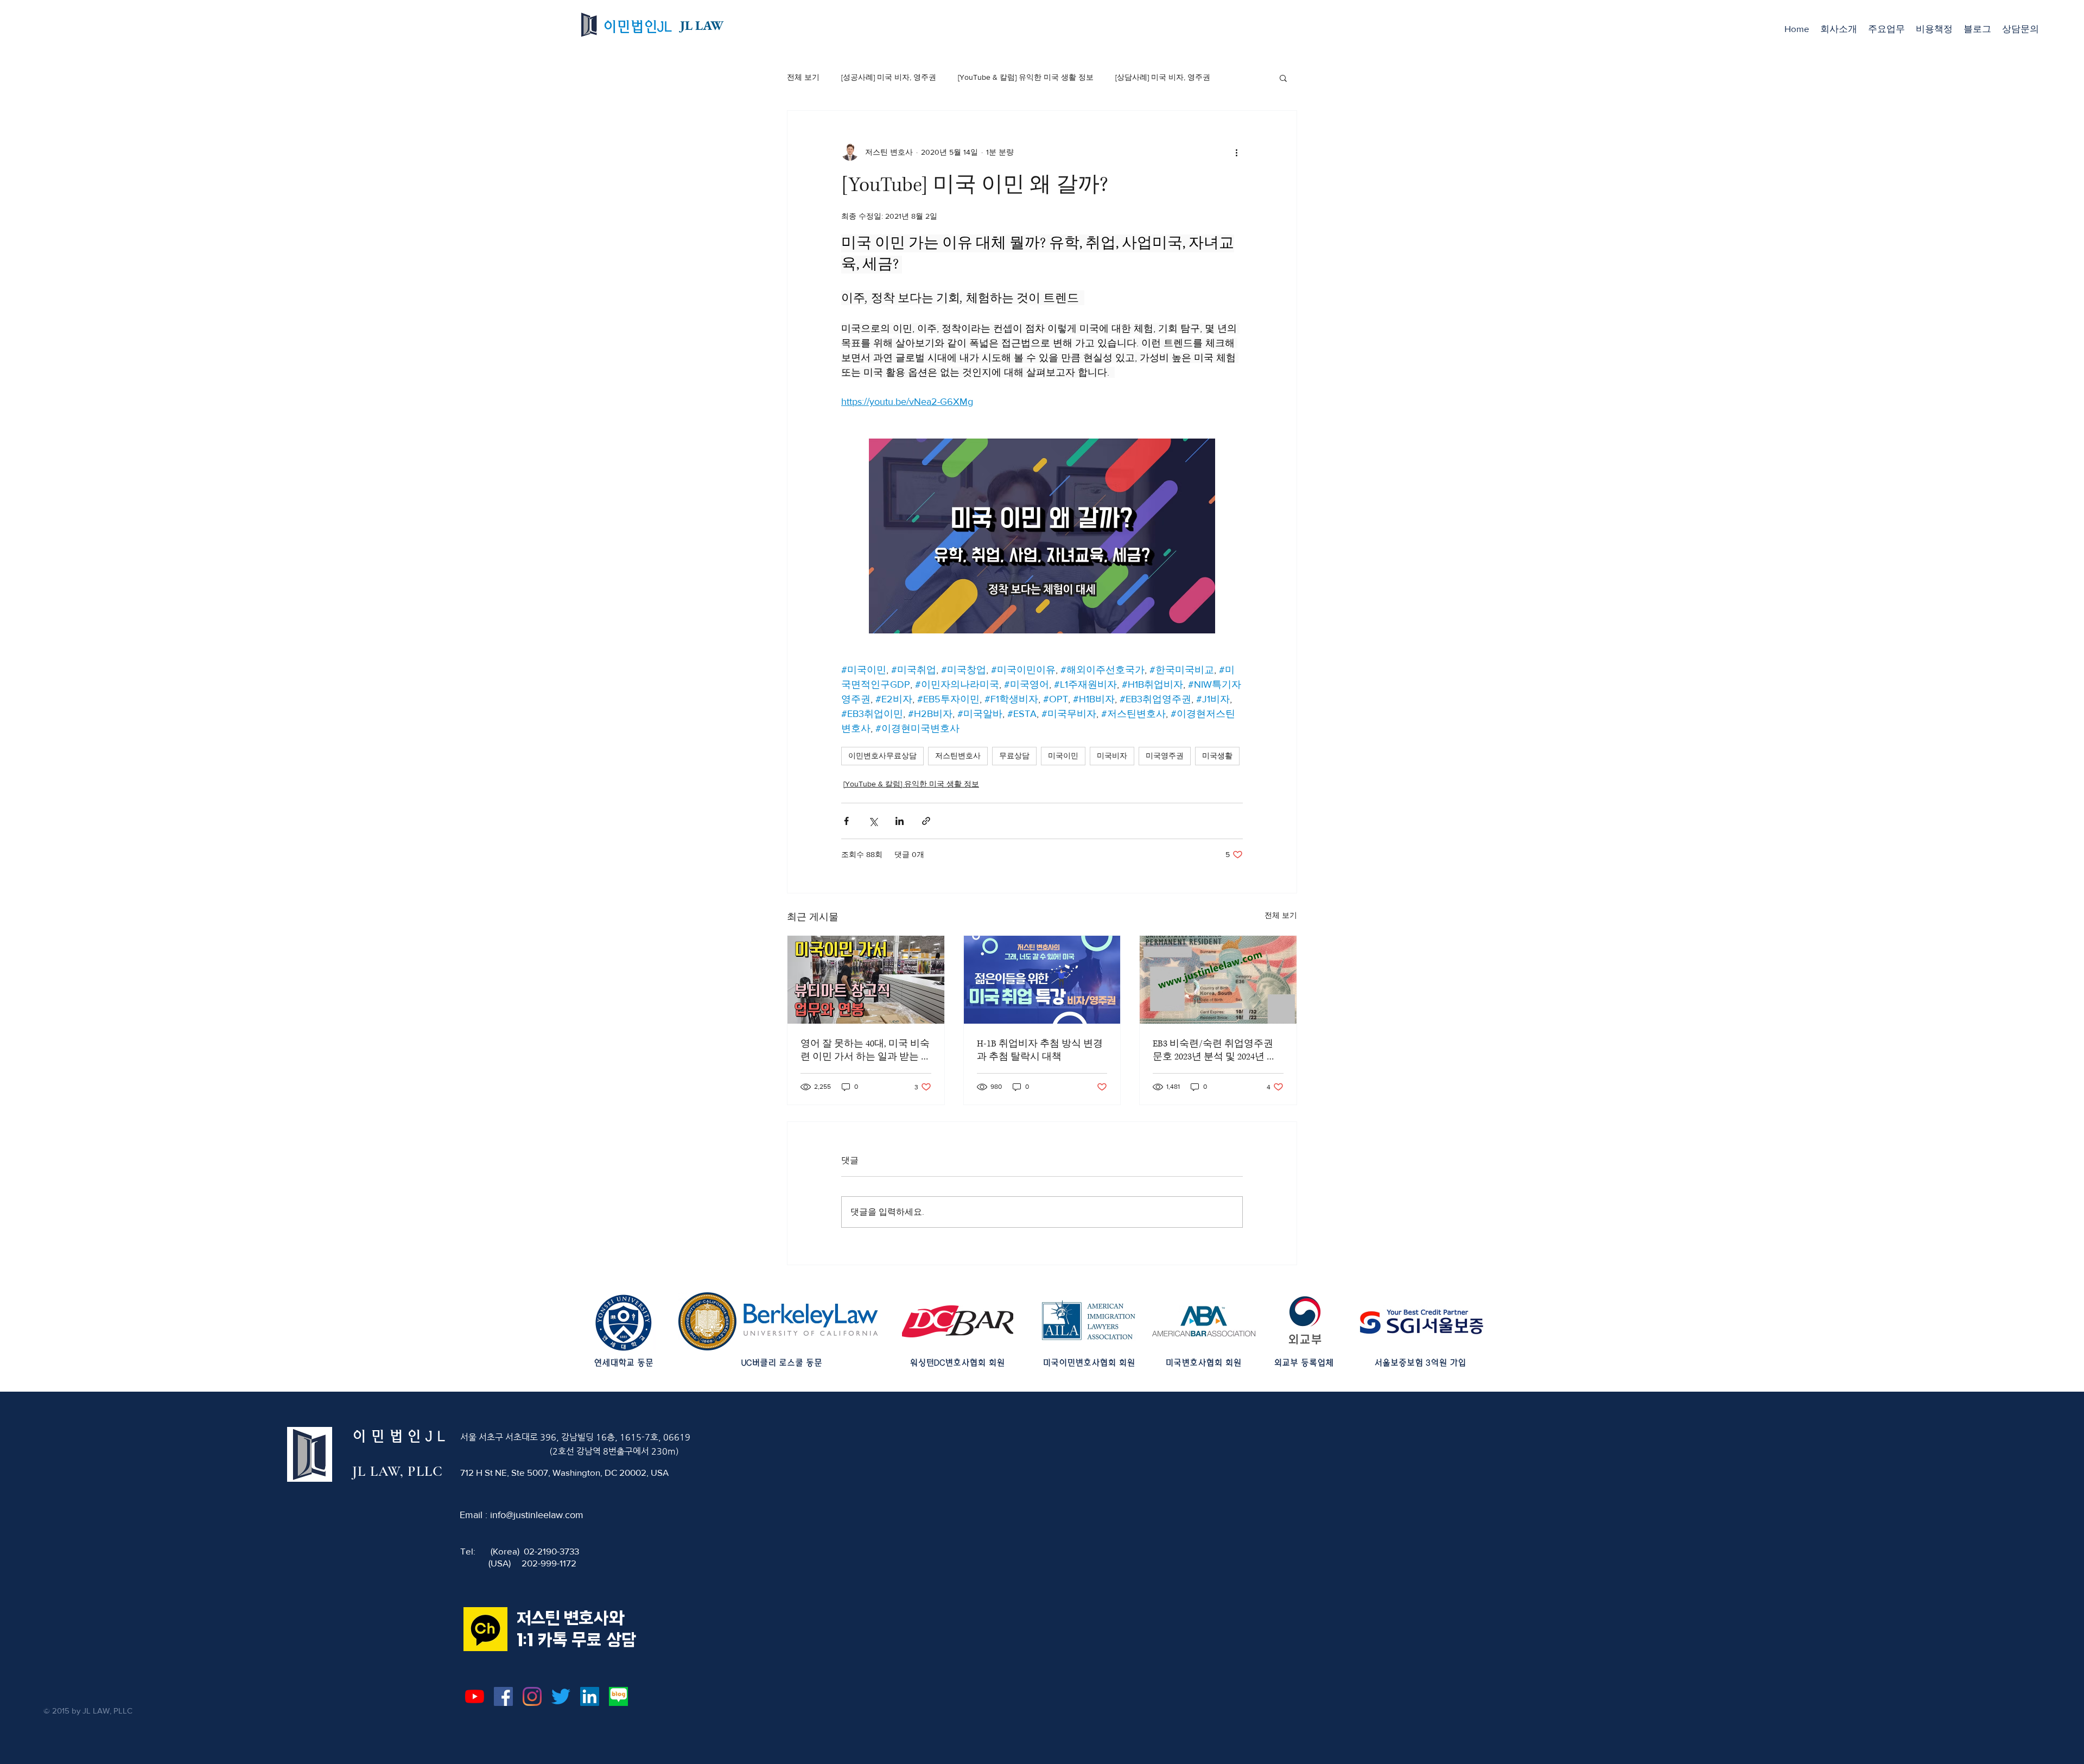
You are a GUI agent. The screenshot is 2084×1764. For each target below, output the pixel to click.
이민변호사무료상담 (882, 756)
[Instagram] (532, 1696)
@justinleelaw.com (545, 1515)
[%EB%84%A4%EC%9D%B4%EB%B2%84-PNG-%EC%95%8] (618, 1696)
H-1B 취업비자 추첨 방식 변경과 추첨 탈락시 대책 (1040, 1050)
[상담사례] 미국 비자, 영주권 (1163, 77)
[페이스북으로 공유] (846, 821)
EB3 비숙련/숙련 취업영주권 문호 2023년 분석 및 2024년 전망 (1215, 1050)
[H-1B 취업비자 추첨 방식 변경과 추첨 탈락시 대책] (1042, 980)
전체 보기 (803, 77)
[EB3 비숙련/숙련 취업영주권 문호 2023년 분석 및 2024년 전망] (1218, 980)
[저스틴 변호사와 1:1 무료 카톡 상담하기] (485, 1629)
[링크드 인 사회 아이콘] (590, 1696)
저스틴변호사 (958, 756)
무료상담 (1014, 756)
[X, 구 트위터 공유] (873, 821)
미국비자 (1112, 756)
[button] (1886, 29)
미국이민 (1063, 756)
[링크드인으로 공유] (900, 821)
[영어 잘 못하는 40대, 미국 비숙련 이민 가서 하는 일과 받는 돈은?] (866, 980)
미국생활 (1217, 756)
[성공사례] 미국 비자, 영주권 (889, 77)
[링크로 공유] (926, 821)
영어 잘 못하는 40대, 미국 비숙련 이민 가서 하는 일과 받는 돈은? (866, 1050)
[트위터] (561, 1696)
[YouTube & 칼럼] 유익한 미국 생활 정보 (1026, 77)
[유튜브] (475, 1696)
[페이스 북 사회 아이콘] (503, 1696)
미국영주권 (1165, 756)
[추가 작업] (1236, 152)
